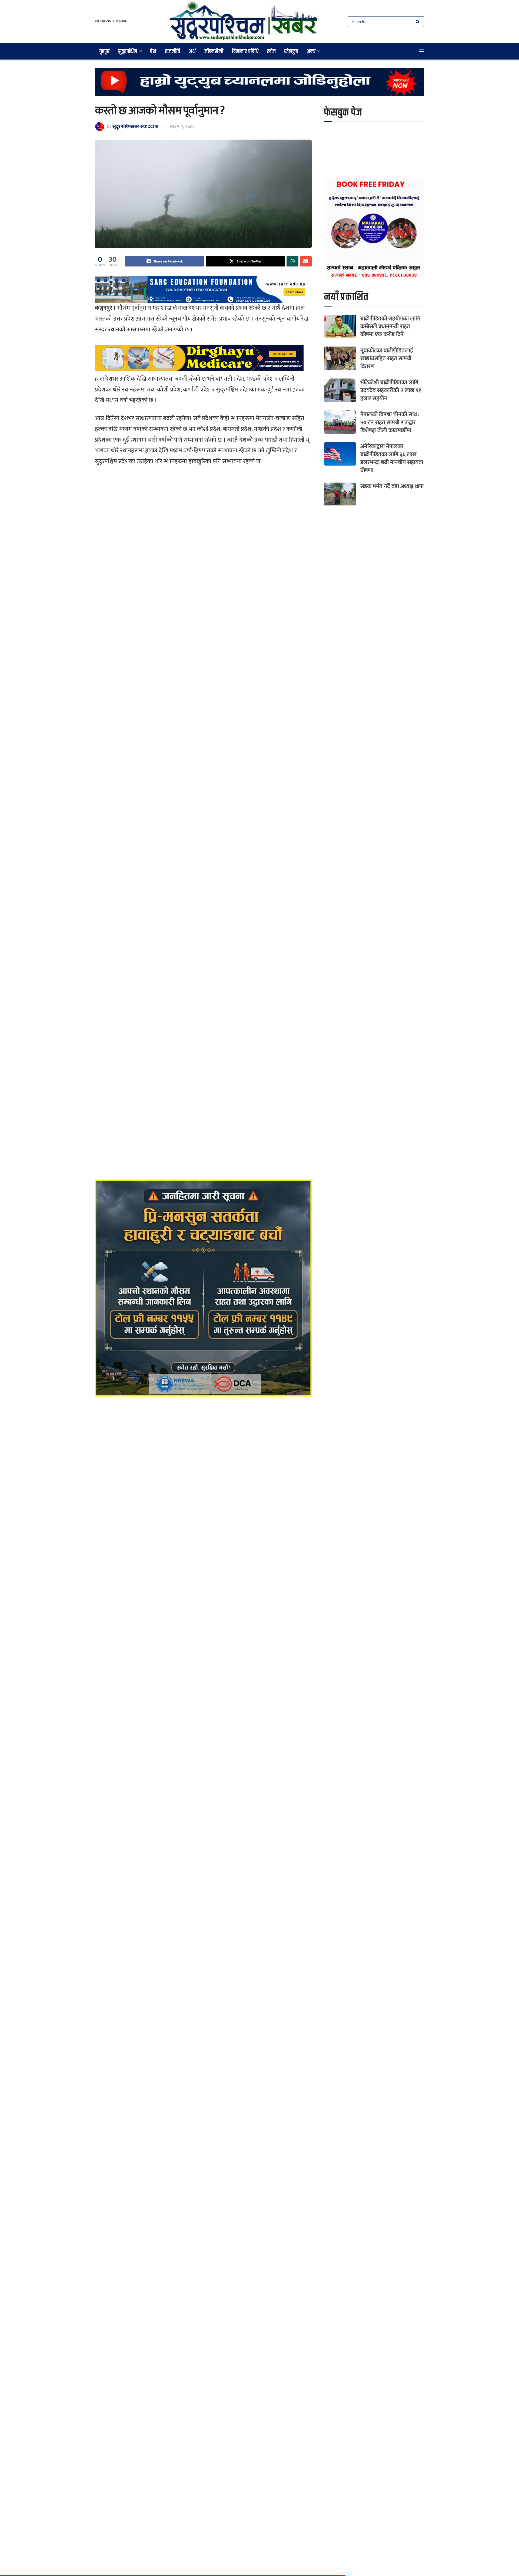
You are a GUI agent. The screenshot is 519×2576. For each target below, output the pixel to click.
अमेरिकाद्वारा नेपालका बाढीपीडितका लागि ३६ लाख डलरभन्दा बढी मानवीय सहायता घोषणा (392, 458)
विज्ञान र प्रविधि (245, 51)
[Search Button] (419, 22)
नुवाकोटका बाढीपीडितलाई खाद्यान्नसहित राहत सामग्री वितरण (387, 358)
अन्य (311, 51)
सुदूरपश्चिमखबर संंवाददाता (135, 127)
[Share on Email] (306, 261)
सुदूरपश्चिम (128, 51)
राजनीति (172, 51)
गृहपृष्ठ (104, 51)
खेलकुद (291, 51)
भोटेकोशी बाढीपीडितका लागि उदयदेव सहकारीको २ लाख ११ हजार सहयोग (391, 390)
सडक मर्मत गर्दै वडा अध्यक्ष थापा (392, 486)
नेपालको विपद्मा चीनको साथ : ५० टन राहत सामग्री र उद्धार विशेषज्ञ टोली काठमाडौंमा (390, 422)
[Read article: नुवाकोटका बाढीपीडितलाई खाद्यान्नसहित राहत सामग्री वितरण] (340, 358)
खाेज (271, 51)
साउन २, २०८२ (182, 127)
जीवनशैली (214, 51)
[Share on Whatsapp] (292, 261)
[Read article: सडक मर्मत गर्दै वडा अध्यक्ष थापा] (340, 494)
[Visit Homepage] (244, 22)
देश (153, 51)
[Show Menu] (422, 51)
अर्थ (192, 51)
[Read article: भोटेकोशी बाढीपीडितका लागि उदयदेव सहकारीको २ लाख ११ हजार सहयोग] (340, 390)
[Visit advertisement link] (259, 86)
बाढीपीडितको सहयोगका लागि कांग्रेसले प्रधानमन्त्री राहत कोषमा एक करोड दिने (390, 327)
